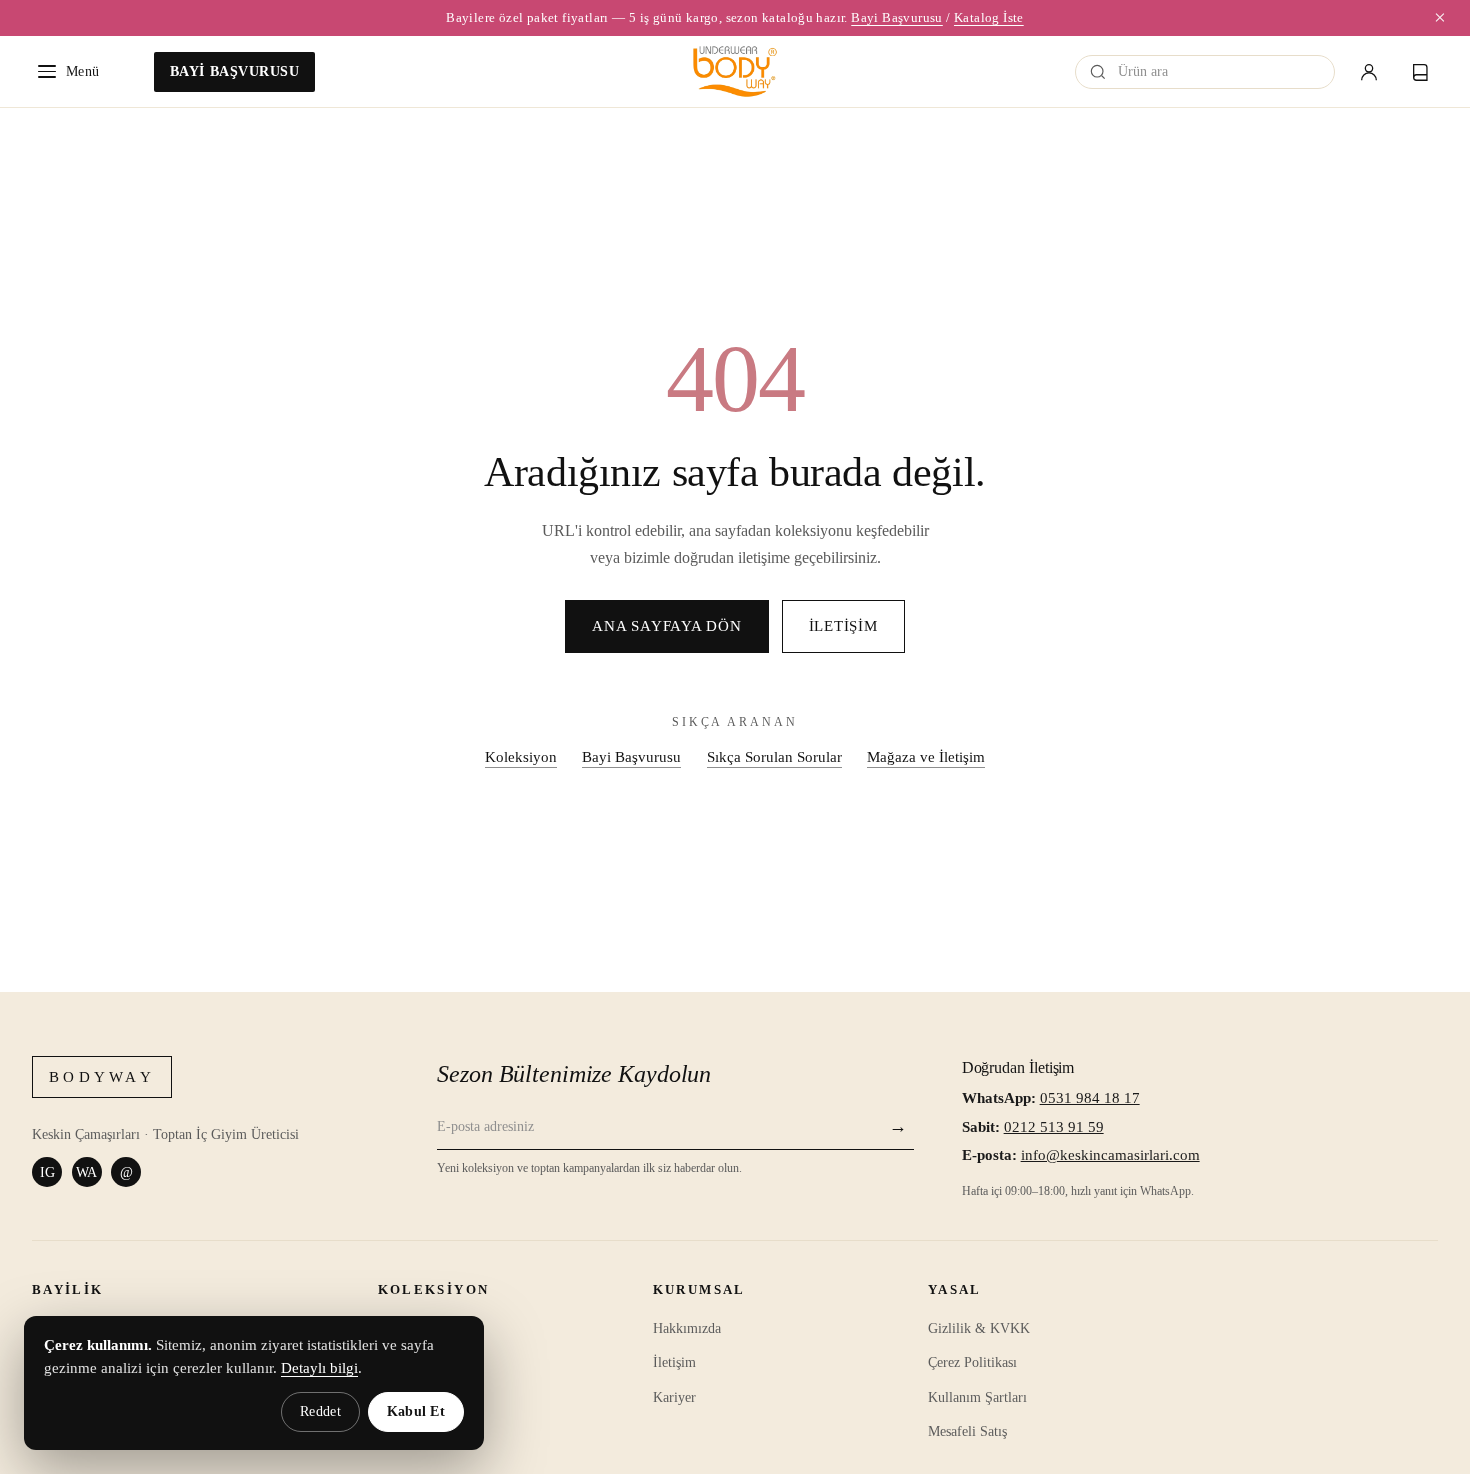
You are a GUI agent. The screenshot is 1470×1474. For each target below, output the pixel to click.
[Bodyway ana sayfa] (735, 72)
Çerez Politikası (972, 1362)
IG (47, 1172)
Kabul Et (416, 1411)
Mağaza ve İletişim (926, 756)
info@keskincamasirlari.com (1110, 1155)
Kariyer (674, 1397)
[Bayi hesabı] (1369, 72)
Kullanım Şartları (977, 1397)
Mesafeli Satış (967, 1431)
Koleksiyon (521, 756)
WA (86, 1172)
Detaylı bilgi (319, 1368)
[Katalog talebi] (1421, 72)
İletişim (843, 626)
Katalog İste (989, 17)
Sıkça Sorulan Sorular (774, 756)
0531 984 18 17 (1090, 1098)
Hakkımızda (687, 1328)
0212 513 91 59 (1054, 1127)
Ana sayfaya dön (666, 626)
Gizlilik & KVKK (979, 1328)
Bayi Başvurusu (897, 17)
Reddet (320, 1411)
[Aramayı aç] (1098, 72)
